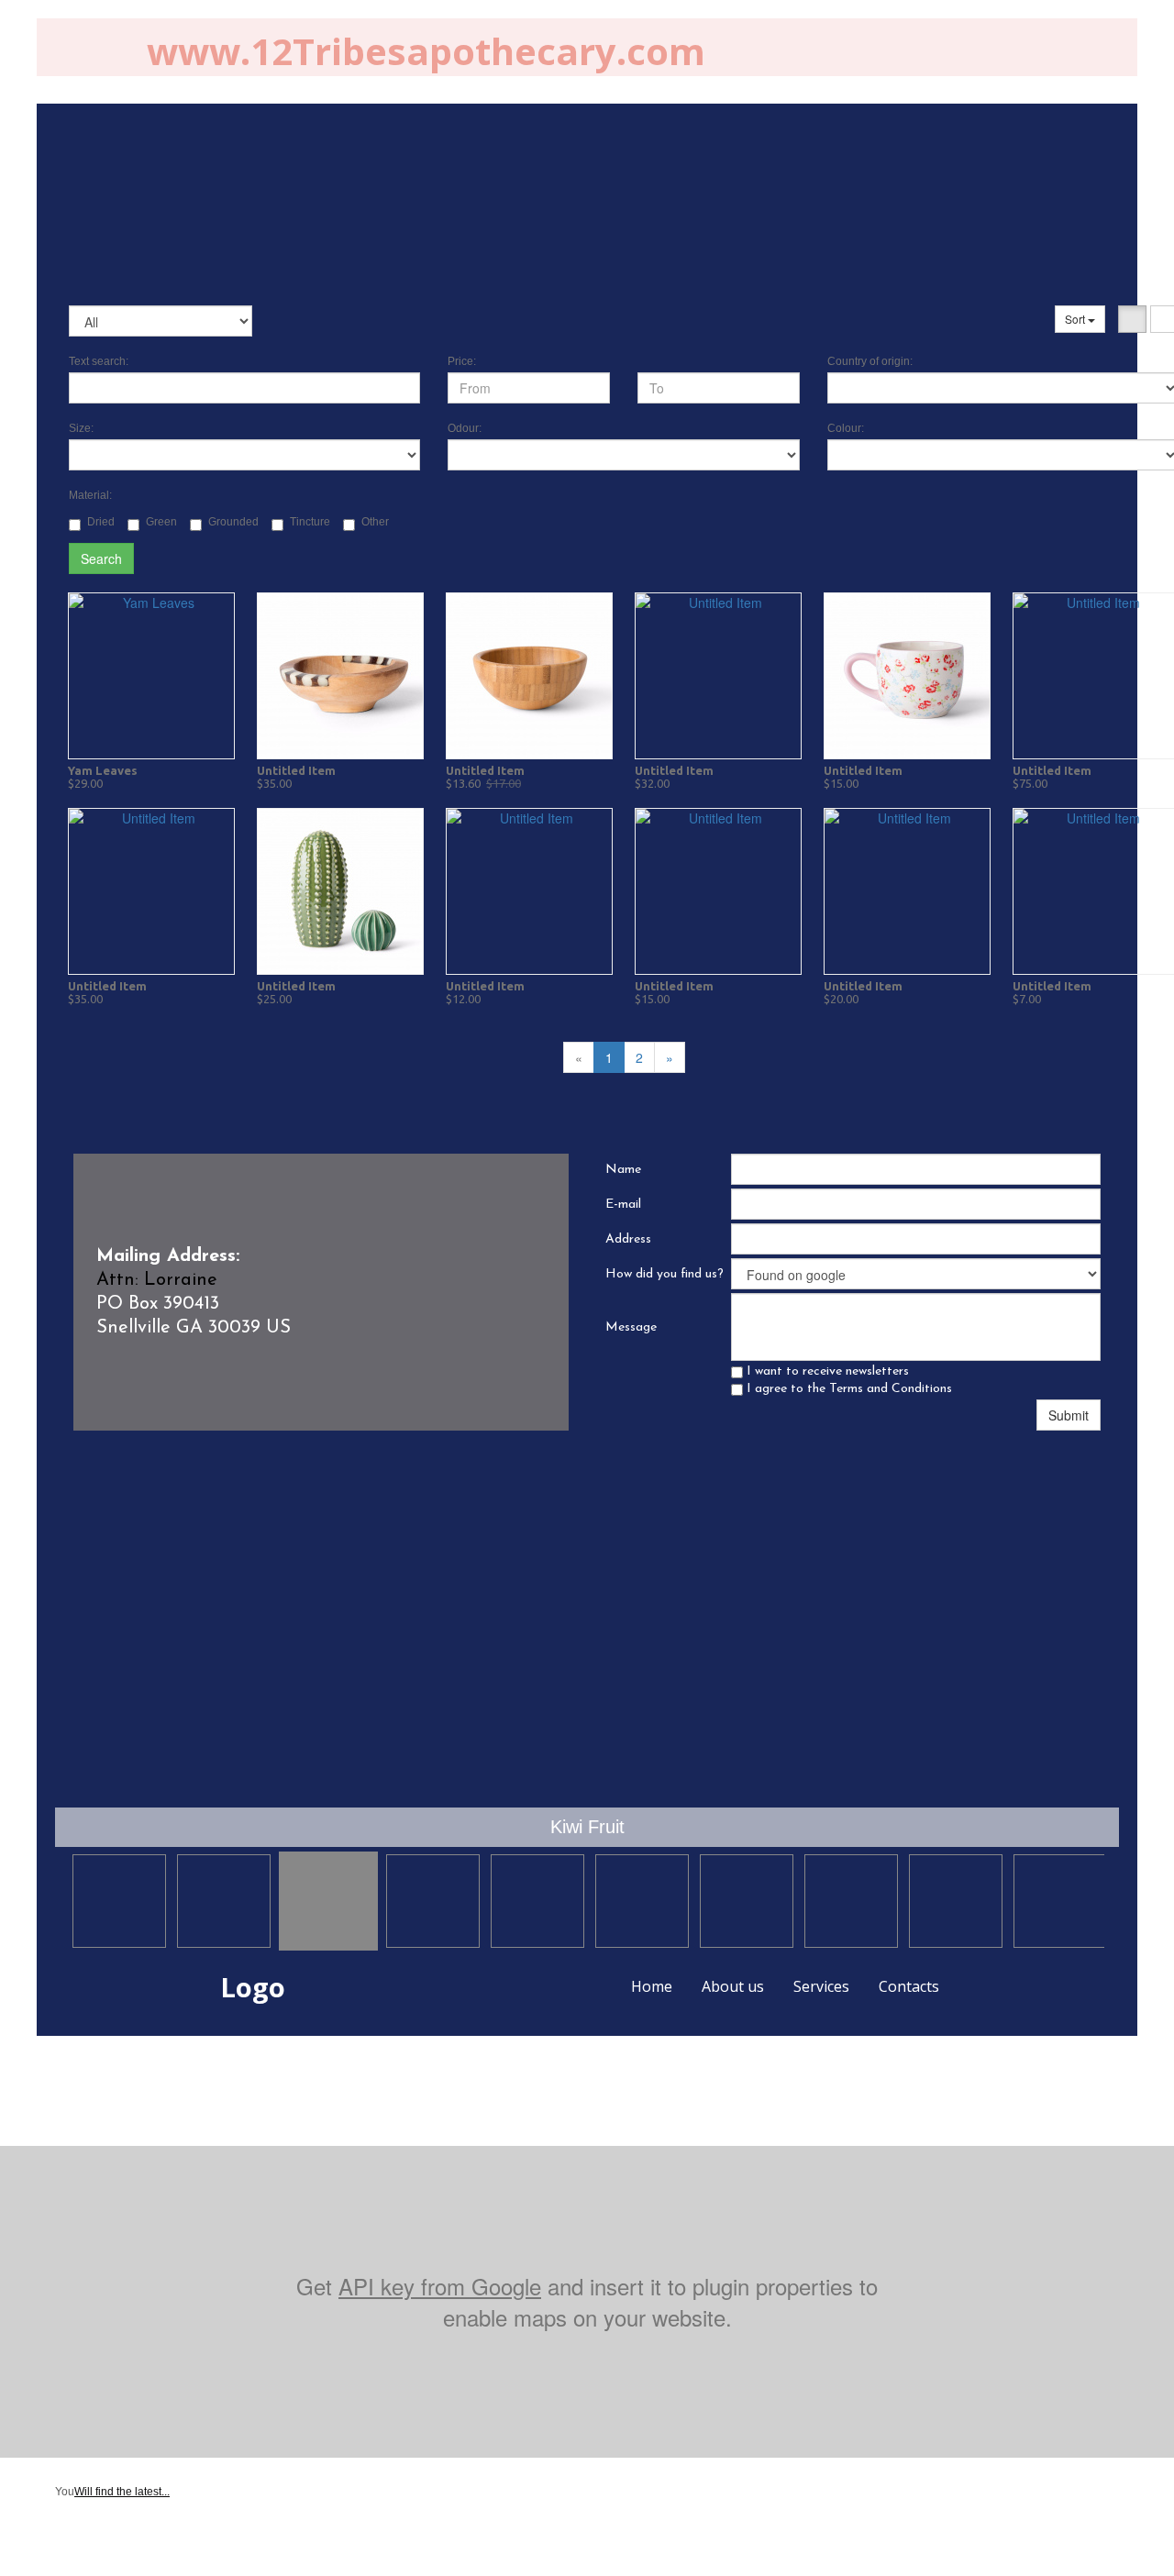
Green (161, 522)
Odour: (465, 428)
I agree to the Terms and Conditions (847, 1389)
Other (375, 522)
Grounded (233, 522)
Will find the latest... (122, 2492)
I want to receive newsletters (826, 1371)
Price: (462, 361)
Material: (90, 495)
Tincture (310, 522)
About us (733, 1986)
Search (101, 558)
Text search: (99, 361)
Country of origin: (870, 361)
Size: (81, 428)
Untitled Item (296, 770)
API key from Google (440, 2286)
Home (652, 1986)
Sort (1076, 319)
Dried (101, 522)
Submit (1069, 1415)
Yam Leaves (103, 770)
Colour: (846, 428)
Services (821, 1986)
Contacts (909, 1986)
